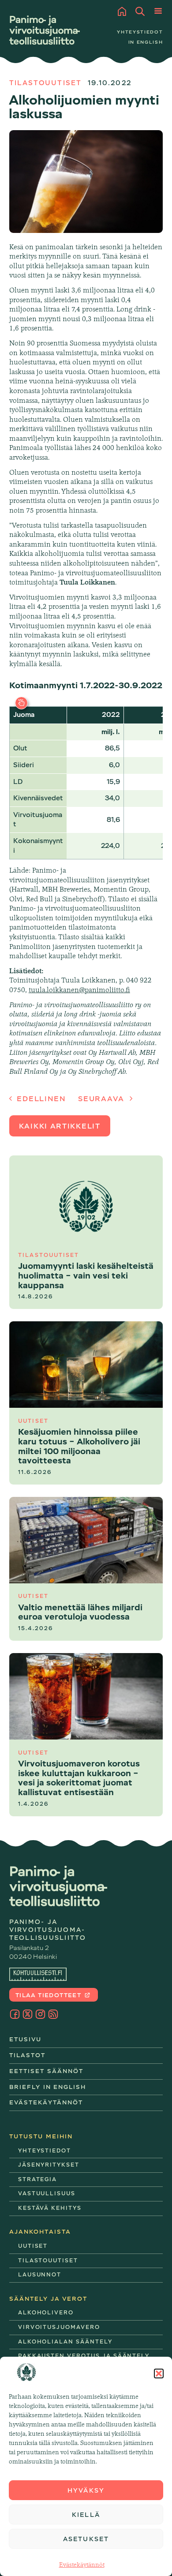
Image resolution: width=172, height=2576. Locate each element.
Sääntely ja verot (49, 2299)
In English (146, 42)
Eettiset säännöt (47, 2071)
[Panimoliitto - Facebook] (15, 2014)
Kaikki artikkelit (60, 1126)
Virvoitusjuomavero (59, 2327)
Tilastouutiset (45, 83)
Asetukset (86, 2539)
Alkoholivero (46, 2313)
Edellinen (40, 1099)
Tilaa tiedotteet (49, 1995)
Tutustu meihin (41, 2136)
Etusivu (26, 2039)
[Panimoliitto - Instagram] (40, 2014)
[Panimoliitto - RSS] (53, 2014)
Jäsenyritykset (49, 2165)
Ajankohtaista (40, 2232)
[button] (159, 2374)
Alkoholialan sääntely (65, 2342)
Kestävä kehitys (50, 2208)
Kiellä (86, 2515)
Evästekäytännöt (82, 2565)
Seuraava (102, 1099)
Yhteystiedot (140, 32)
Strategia (38, 2179)
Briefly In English (48, 2087)
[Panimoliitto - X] (28, 2014)
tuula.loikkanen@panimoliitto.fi (79, 990)
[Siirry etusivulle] (45, 30)
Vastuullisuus (47, 2194)
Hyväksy (86, 2490)
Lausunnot (40, 2275)
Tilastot (28, 2055)
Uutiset (33, 2246)
